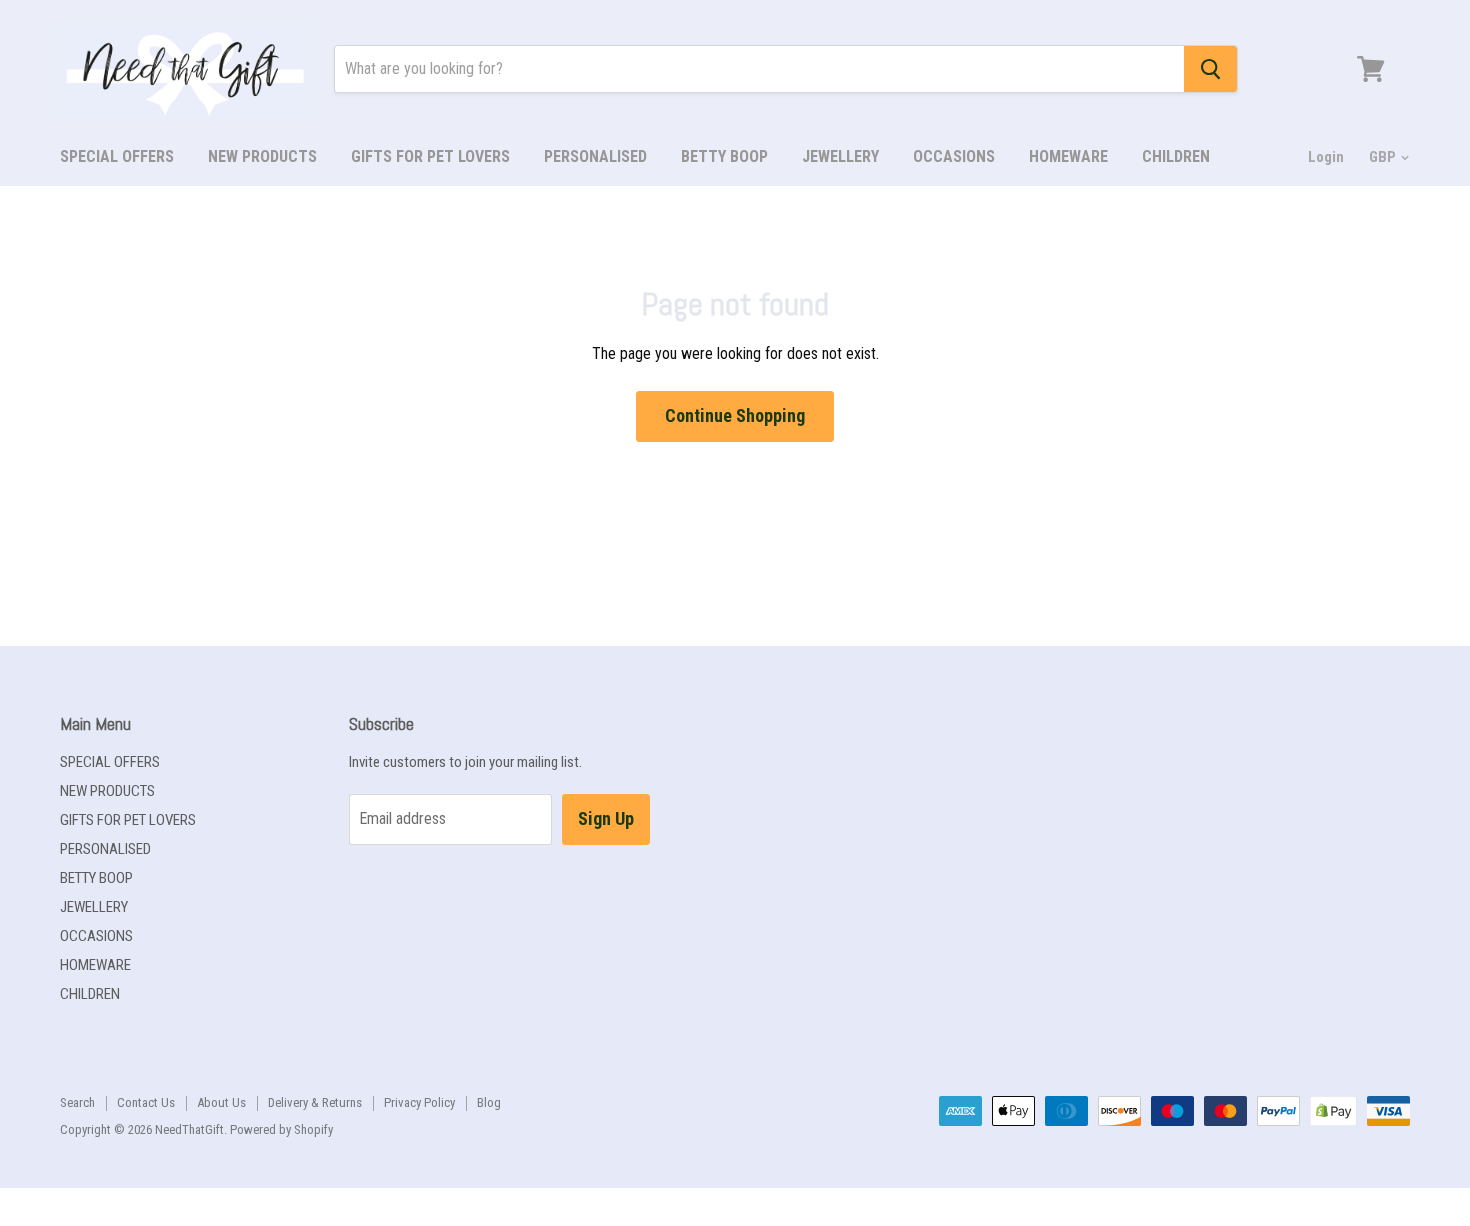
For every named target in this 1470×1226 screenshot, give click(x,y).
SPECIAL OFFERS (117, 156)
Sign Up (606, 818)
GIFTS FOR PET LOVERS (430, 156)
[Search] (1210, 69)
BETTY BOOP (724, 156)
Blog (489, 1102)
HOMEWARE (1068, 156)
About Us (221, 1102)
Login (1326, 157)
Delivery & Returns (315, 1102)
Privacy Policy (419, 1102)
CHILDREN (1176, 156)
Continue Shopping (735, 415)
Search (77, 1102)
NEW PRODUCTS (262, 156)
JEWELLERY (840, 156)
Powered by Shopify (281, 1129)
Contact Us (146, 1102)
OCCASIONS (954, 156)
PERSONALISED (595, 156)
